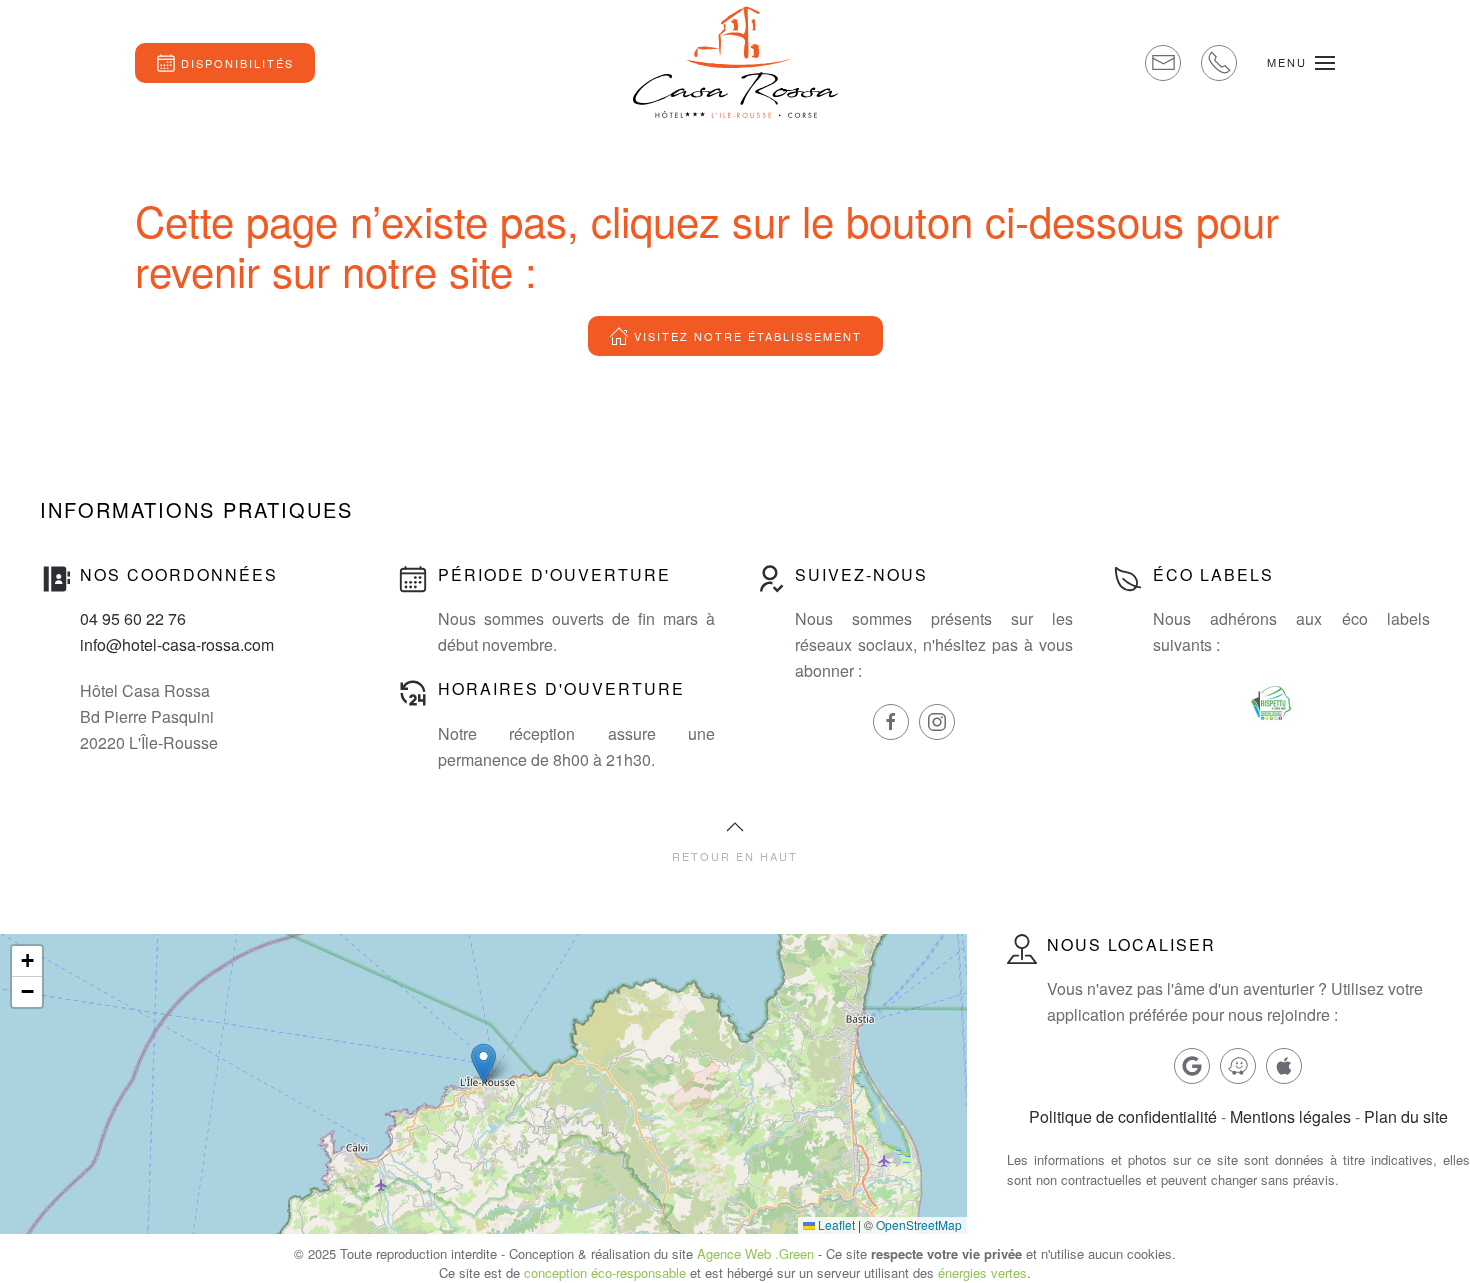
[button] (1301, 62)
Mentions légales (1290, 1116)
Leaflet (835, 1224)
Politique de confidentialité (1123, 1116)
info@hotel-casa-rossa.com (177, 644)
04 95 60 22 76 (133, 618)
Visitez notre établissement (748, 336)
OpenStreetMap (919, 1224)
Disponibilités (237, 63)
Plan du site (1406, 1116)
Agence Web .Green (755, 1253)
